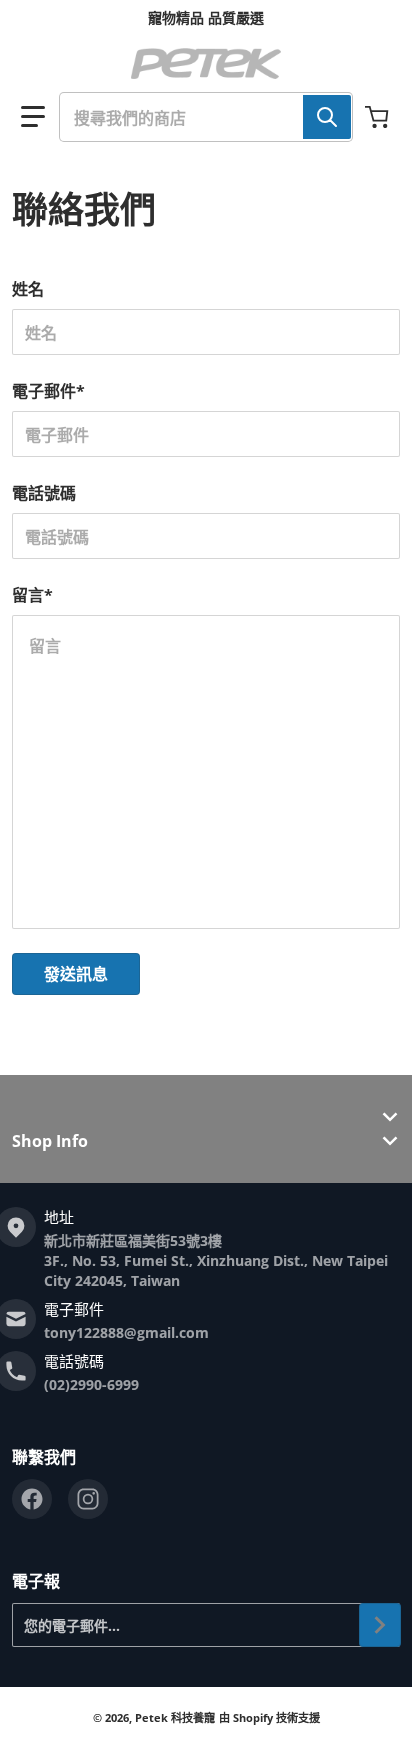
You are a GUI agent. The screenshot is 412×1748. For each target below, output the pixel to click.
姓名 (28, 289)
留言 (32, 595)
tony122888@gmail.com (126, 1332)
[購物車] (379, 117)
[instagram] (88, 1499)
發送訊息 (76, 974)
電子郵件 (48, 391)
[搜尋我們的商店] (327, 117)
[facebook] (32, 1499)
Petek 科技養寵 (175, 1717)
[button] (33, 117)
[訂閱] (380, 1625)
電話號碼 (44, 493)
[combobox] (206, 117)
